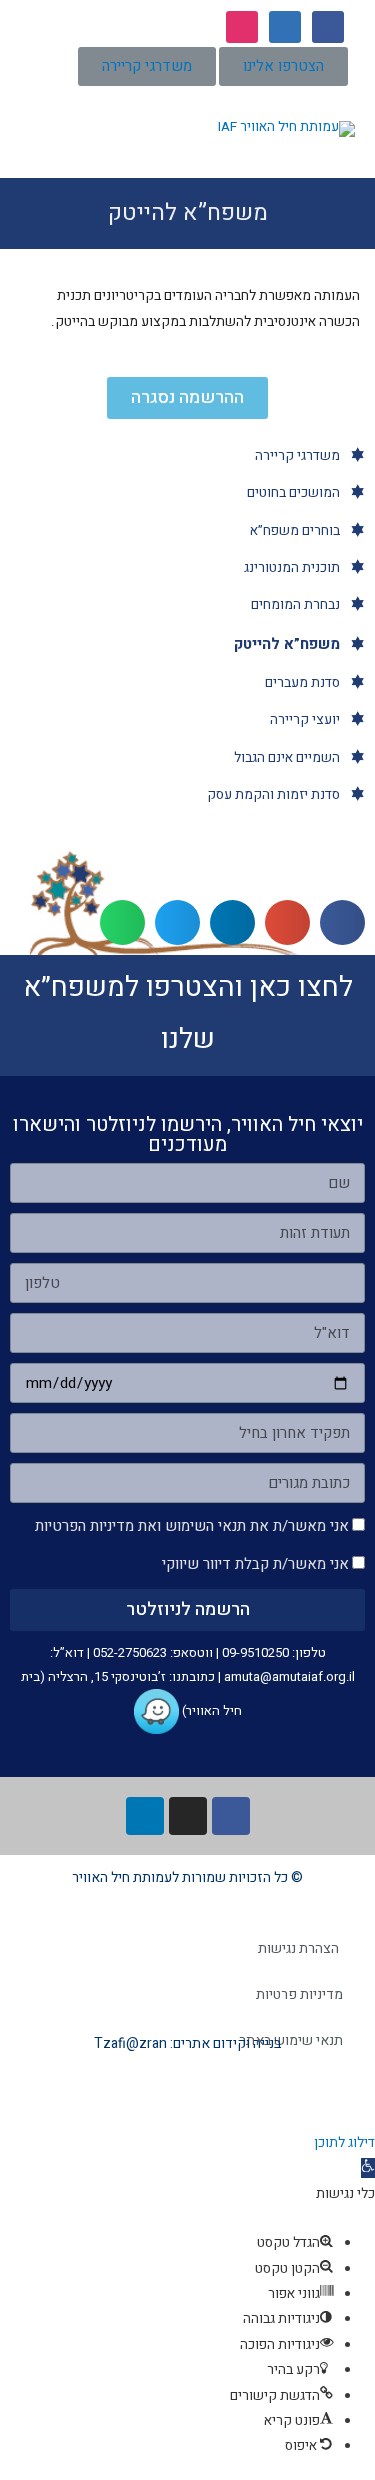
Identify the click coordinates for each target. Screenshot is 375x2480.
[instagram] (242, 26)
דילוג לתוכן (344, 2143)
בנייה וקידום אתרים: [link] (224, 2043)
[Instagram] (188, 1816)
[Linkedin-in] (145, 1816)
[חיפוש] (41, 122)
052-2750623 (130, 1652)
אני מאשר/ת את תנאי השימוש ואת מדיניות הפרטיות (192, 1526)
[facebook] (328, 26)
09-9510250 (255, 1652)
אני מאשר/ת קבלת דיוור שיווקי (255, 1564)
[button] (283, 66)
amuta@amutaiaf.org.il (289, 1676)
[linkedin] (285, 26)
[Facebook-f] (231, 1816)
